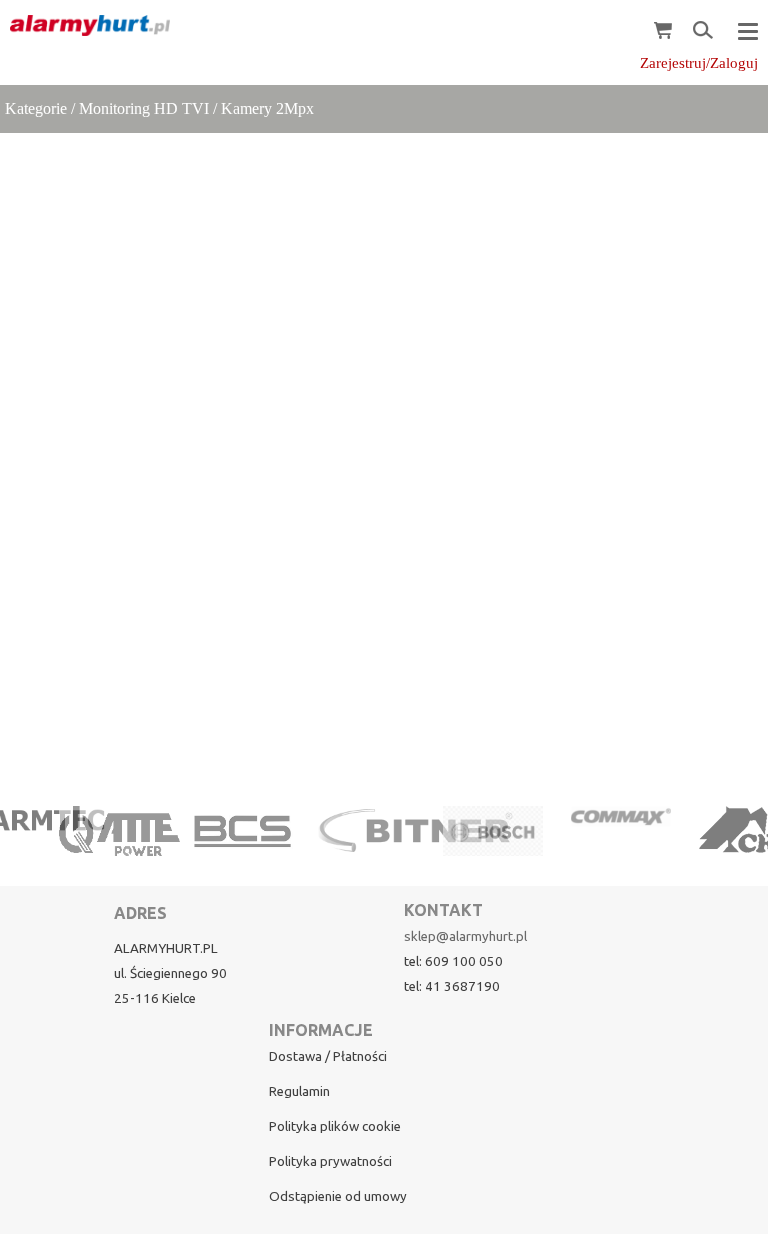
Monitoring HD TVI (144, 108)
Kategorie (36, 108)
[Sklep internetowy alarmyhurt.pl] (85, 26)
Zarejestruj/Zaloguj (699, 63)
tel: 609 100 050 (453, 961)
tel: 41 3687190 (452, 986)
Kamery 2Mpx (267, 108)
